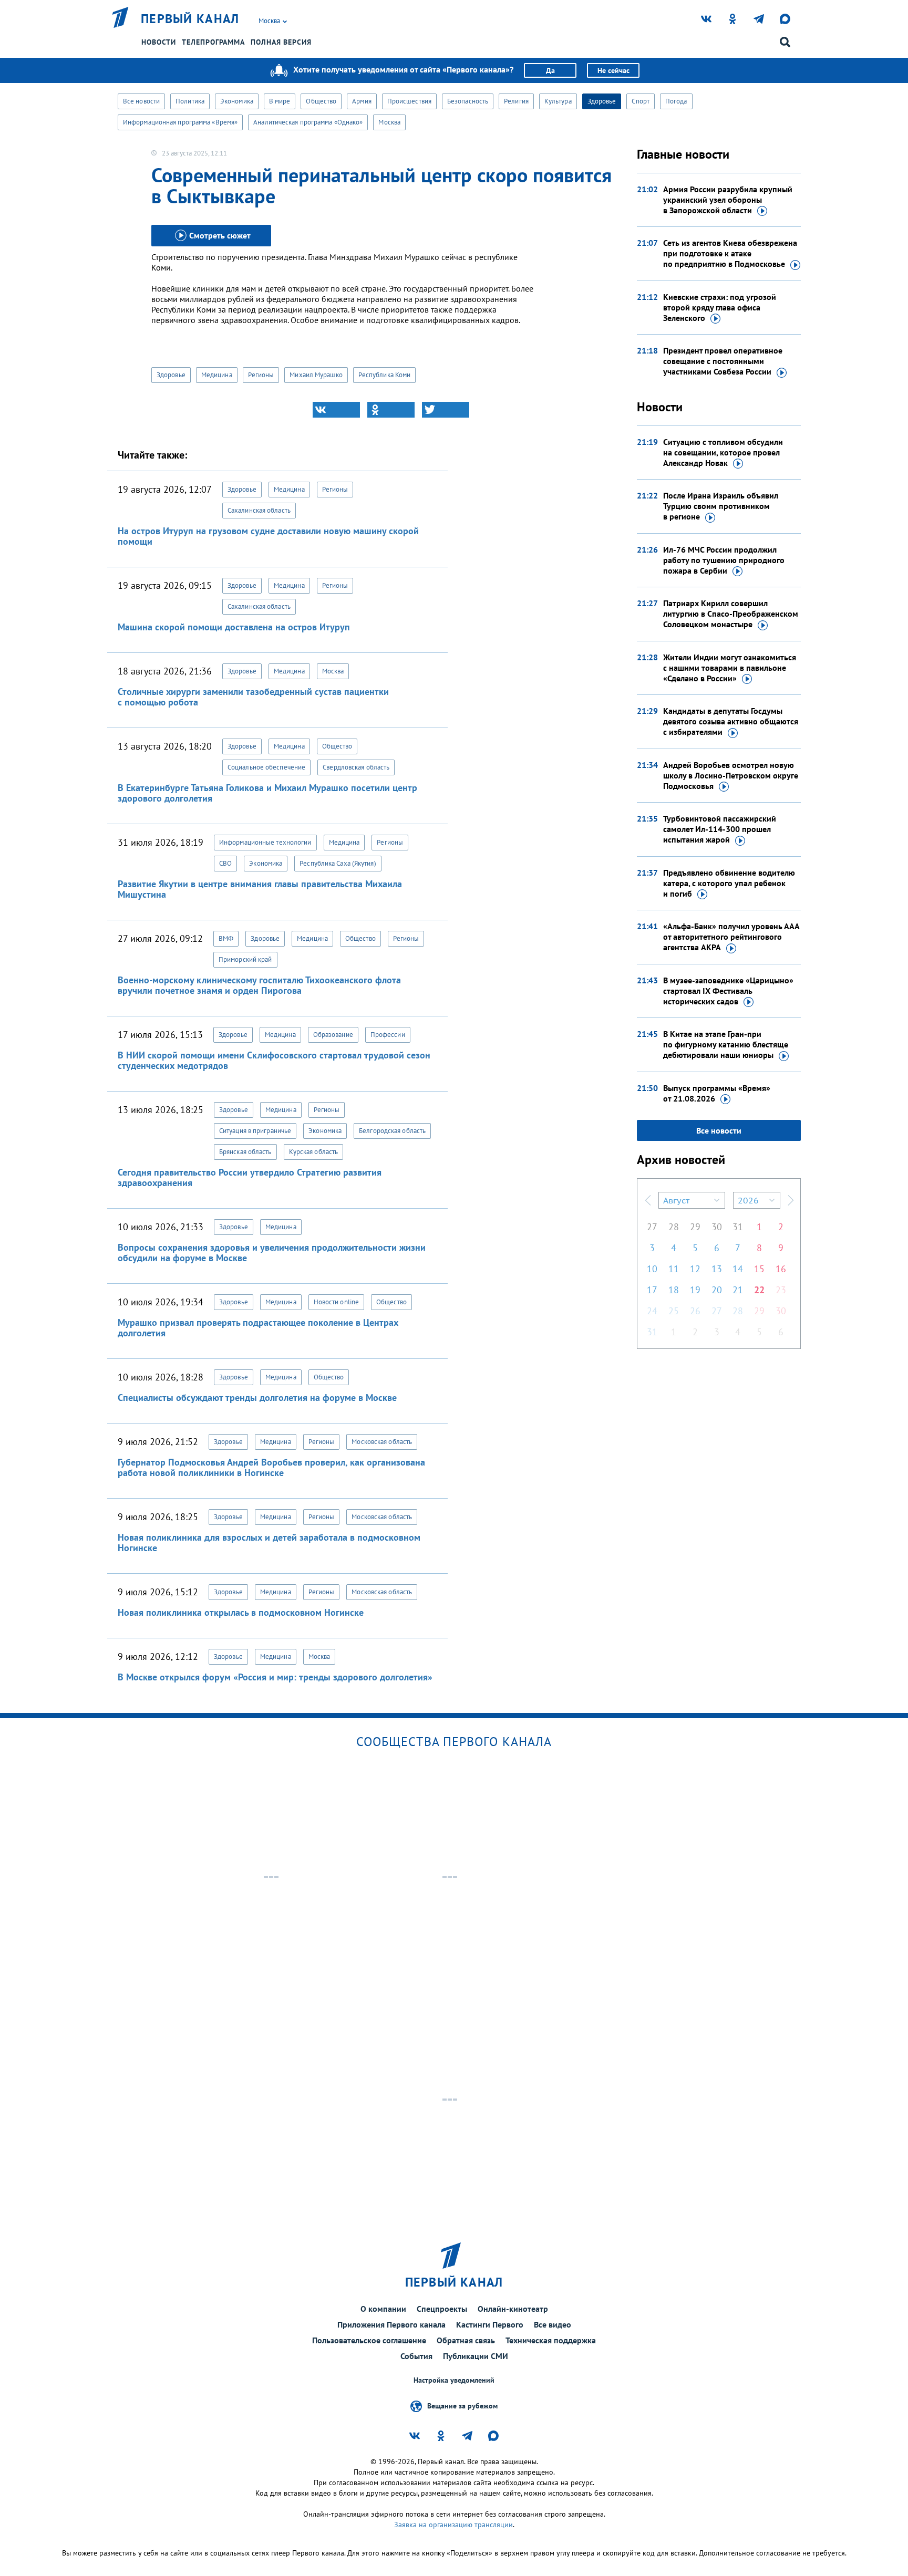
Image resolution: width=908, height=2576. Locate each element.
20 (717, 1290)
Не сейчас (613, 70)
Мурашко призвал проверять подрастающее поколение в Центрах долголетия (258, 1328)
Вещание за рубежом (462, 2406)
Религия (516, 101)
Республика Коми (385, 375)
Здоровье (602, 101)
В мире (280, 101)
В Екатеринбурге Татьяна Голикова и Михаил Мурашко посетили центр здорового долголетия (267, 793)
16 (781, 1269)
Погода (676, 101)
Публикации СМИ (476, 2356)
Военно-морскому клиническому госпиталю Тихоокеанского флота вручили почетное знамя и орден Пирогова (259, 985)
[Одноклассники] (391, 410)
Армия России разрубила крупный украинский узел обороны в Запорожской (728, 200)
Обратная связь (466, 2340)
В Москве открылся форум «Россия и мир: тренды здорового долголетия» (275, 1677)
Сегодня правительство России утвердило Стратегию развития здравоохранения (250, 1177)
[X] (446, 410)
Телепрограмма (213, 42)
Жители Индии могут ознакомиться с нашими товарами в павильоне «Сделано (730, 668)
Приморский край (245, 959)
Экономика (237, 101)
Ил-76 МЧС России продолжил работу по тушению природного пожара (724, 560)
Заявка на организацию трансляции (453, 2525)
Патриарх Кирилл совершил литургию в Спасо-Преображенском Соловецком (731, 614)
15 (759, 1269)
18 (674, 1290)
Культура (558, 101)
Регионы (261, 375)
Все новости (141, 101)
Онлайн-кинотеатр (513, 2309)
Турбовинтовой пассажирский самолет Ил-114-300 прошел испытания (720, 829)
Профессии (388, 1035)
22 (759, 1290)
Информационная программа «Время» (180, 122)
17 (652, 1290)
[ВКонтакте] (336, 410)
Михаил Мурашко (316, 375)
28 (674, 1227)
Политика (190, 101)
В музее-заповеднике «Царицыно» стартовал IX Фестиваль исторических (728, 991)
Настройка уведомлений (454, 2380)
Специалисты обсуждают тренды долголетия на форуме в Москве (257, 1398)
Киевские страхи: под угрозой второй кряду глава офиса (720, 307)
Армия (362, 101)
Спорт (641, 101)
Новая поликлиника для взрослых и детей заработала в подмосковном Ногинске (269, 1543)
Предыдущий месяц (648, 1200)
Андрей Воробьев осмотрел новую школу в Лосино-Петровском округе (731, 775)
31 (738, 1227)
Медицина (217, 375)
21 (738, 1290)
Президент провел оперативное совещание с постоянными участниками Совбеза (723, 361)
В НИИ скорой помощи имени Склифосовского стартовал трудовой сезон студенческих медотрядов (274, 1060)
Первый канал (190, 19)
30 (717, 1227)
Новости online (336, 1302)
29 (695, 1227)
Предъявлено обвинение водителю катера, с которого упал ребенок (729, 883)
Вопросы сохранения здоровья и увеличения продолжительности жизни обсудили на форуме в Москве (272, 1253)
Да (550, 70)
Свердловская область (356, 767)
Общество (321, 101)
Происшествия (409, 101)
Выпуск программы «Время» (717, 1093)
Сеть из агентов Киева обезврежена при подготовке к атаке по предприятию (730, 253)
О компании (383, 2309)
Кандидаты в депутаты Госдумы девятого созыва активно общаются (731, 721)
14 (738, 1269)
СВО (225, 863)
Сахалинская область (259, 510)
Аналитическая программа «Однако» (308, 122)
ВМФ (226, 938)
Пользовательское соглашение (369, 2340)
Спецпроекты (442, 2309)
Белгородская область (392, 1131)
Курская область (314, 1152)
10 (652, 1269)
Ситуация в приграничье (255, 1131)
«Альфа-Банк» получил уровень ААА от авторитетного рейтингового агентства (731, 937)
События (416, 2356)
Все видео (553, 2324)
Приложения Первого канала (391, 2324)
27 (652, 1227)
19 (695, 1290)
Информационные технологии (265, 842)
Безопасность (468, 101)
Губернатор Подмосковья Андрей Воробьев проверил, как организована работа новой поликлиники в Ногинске (271, 1467)
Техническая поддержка (551, 2340)
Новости (159, 42)
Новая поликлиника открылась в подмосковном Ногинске (241, 1612)
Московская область (382, 1442)
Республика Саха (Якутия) (338, 863)
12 (695, 1269)
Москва (389, 122)
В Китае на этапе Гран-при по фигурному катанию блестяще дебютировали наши (726, 1044)
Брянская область (245, 1152)
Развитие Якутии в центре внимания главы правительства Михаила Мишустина (260, 889)
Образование (333, 1035)
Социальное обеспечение (266, 767)
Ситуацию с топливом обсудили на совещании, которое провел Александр (723, 452)
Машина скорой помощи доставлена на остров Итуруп (234, 627)
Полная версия (281, 42)
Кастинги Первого (490, 2324)
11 (674, 1269)
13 (717, 1269)
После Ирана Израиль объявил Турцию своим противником (721, 506)
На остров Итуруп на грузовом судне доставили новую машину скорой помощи (268, 536)
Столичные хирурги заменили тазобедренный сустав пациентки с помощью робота (253, 697)
